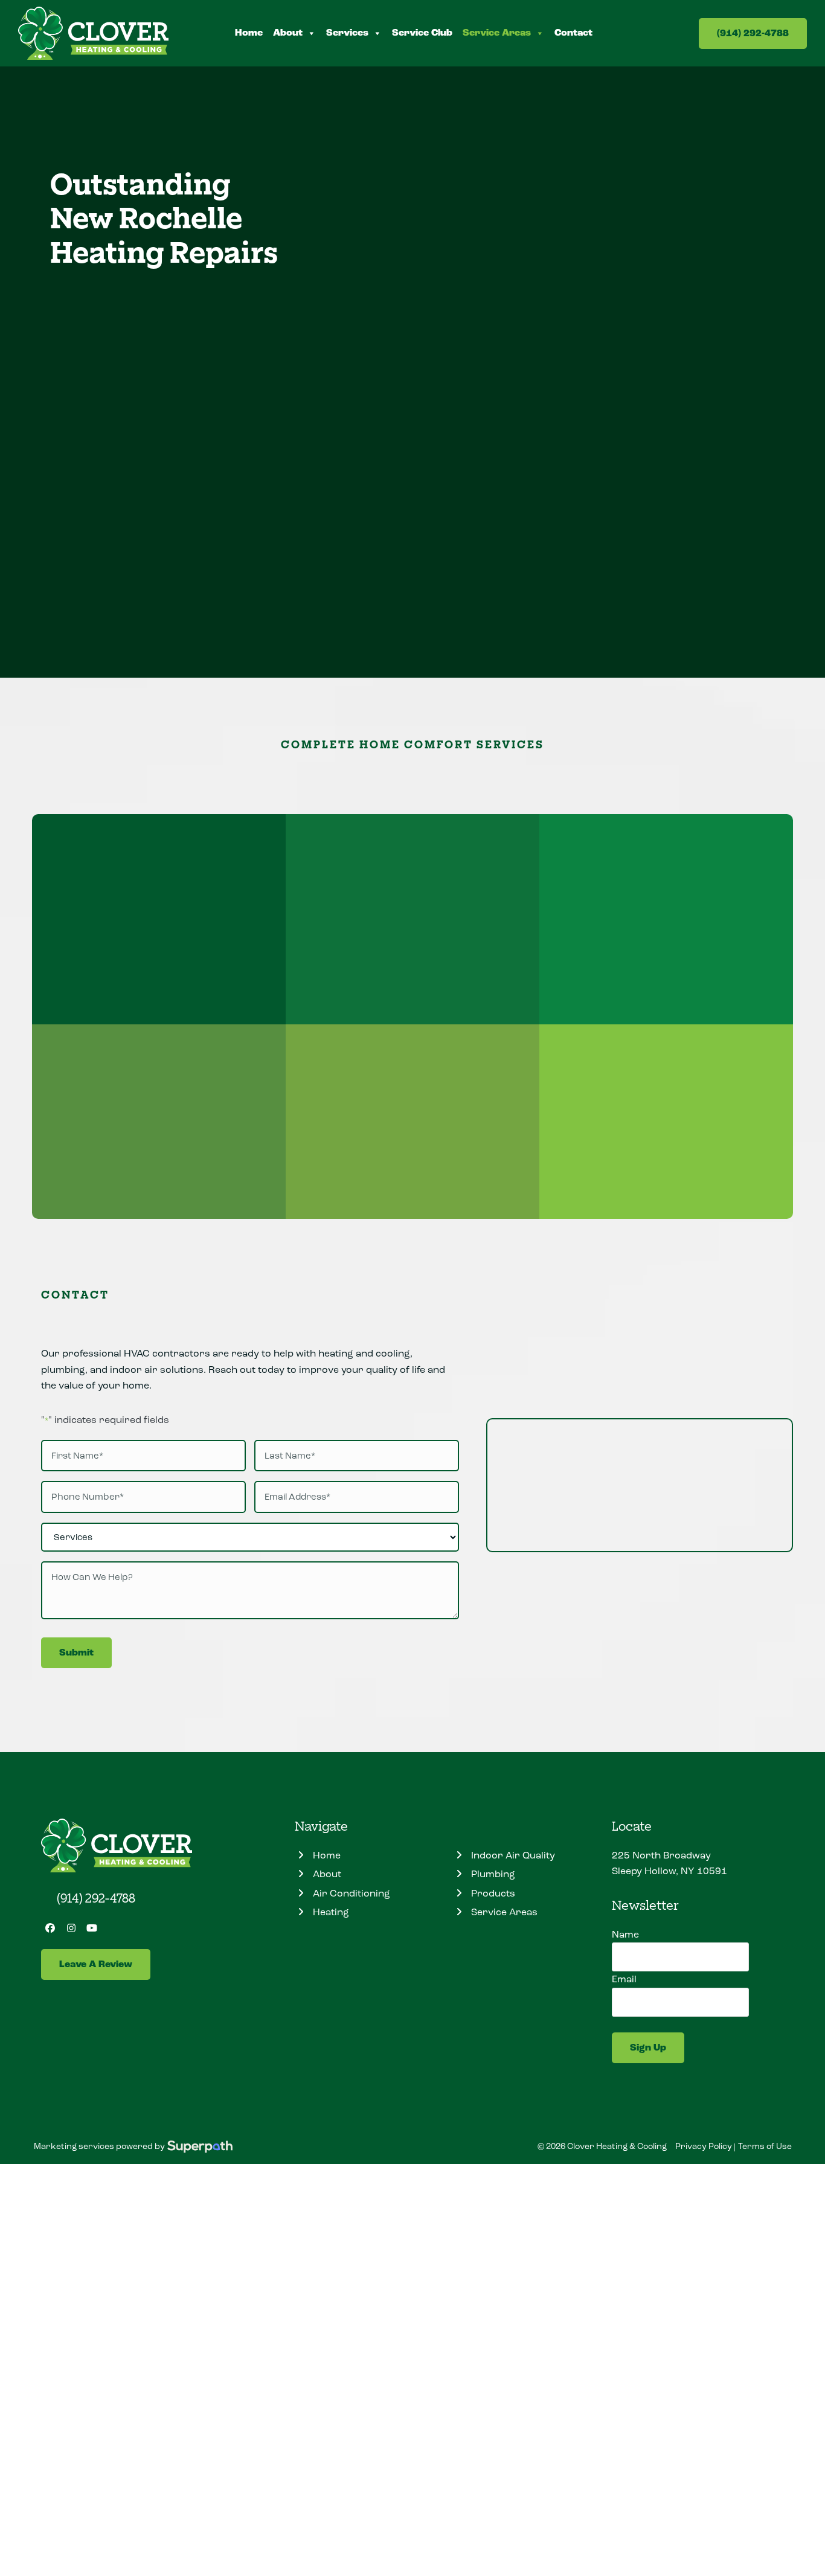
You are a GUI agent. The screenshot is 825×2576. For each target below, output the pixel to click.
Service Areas (497, 33)
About (288, 33)
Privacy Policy (704, 2146)
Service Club (422, 33)
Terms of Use (765, 2146)
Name (625, 1934)
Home (249, 33)
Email (624, 1979)
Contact (573, 33)
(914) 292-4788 (753, 34)
